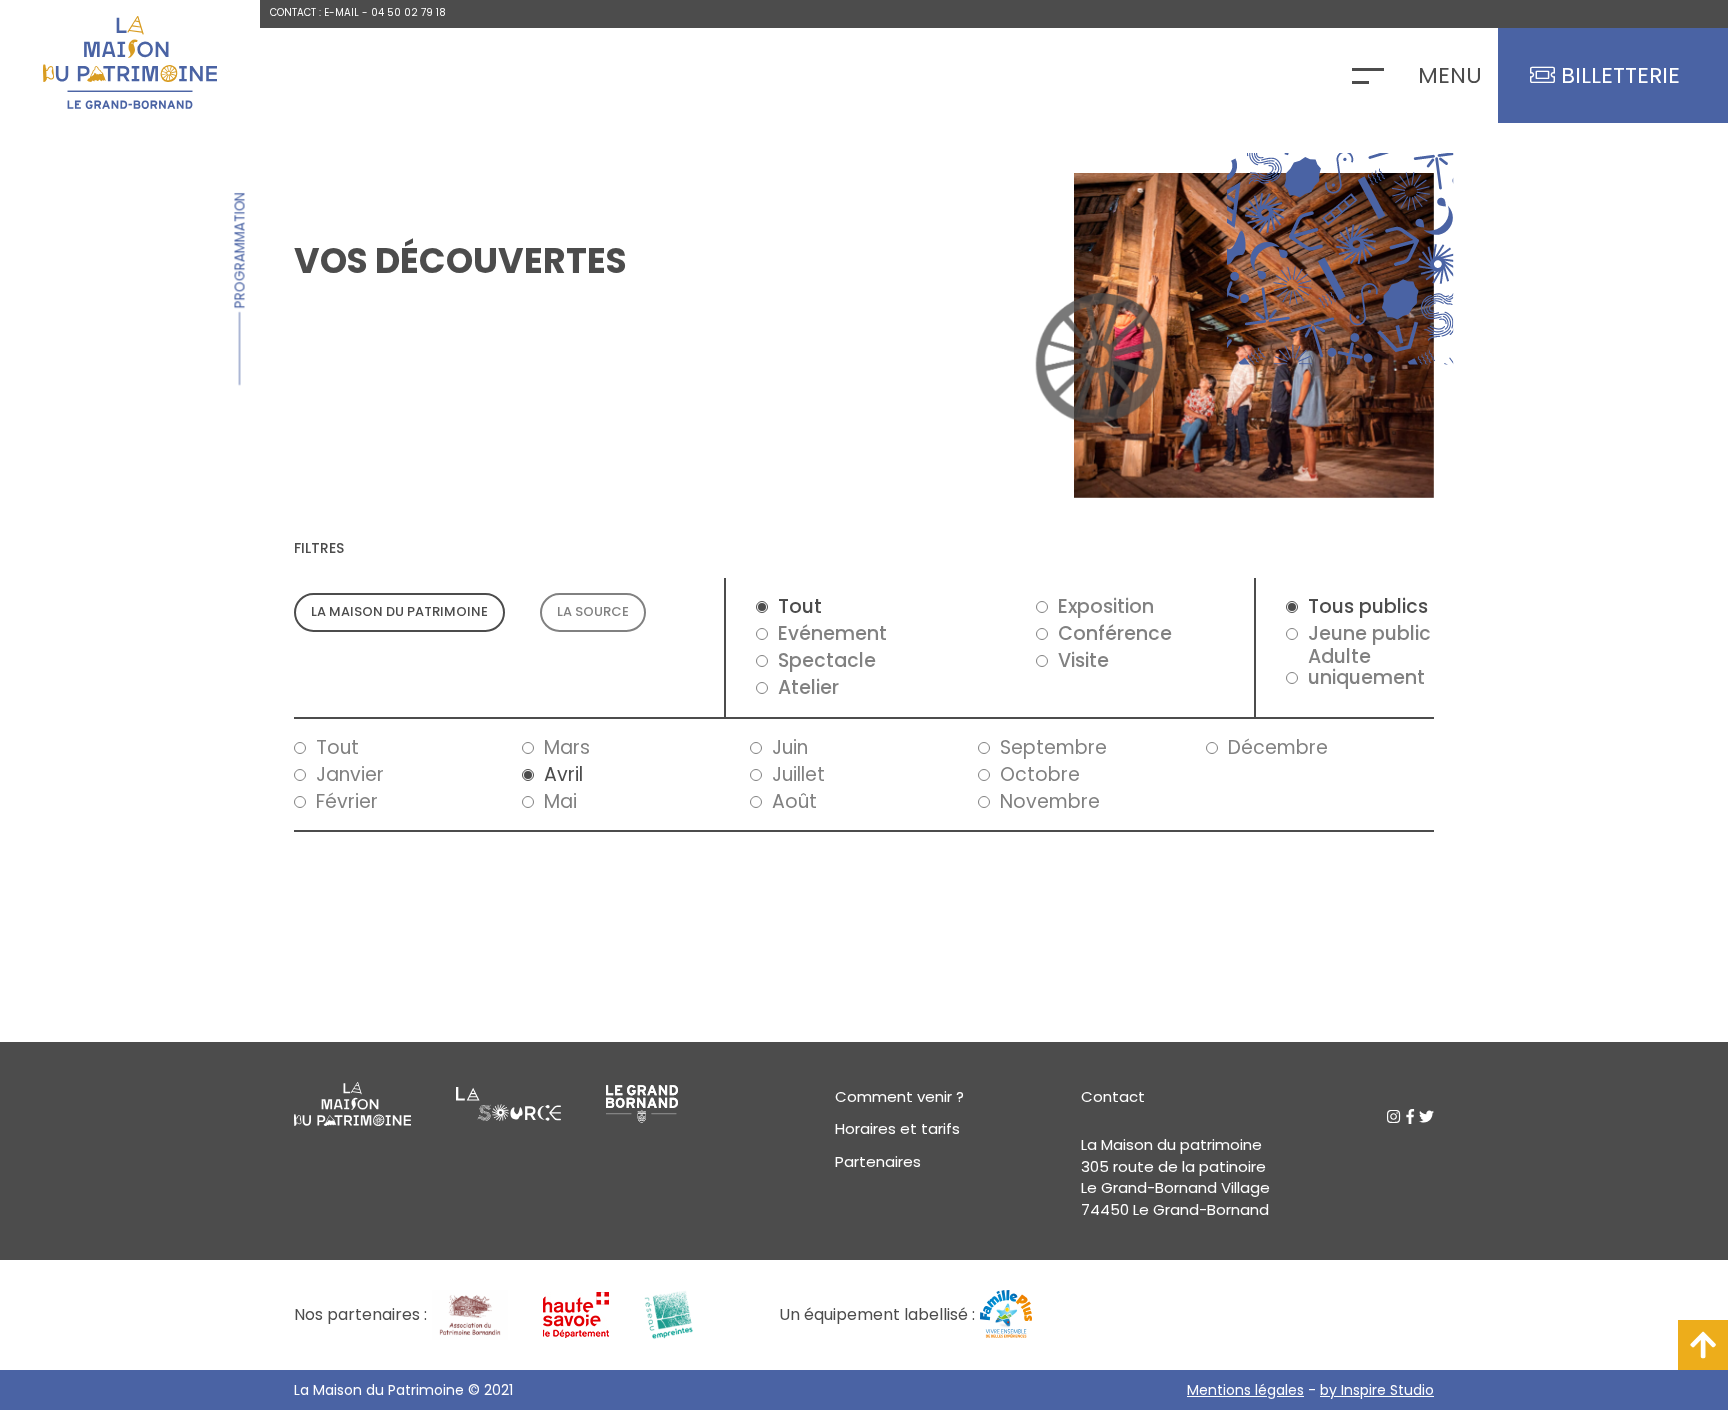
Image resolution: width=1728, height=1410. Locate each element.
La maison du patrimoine (399, 611)
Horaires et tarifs (897, 1128)
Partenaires (878, 1161)
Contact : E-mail (314, 12)
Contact (1113, 1096)
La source (593, 611)
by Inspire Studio (1377, 1390)
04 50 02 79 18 (408, 12)
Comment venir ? (899, 1096)
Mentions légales (1245, 1390)
